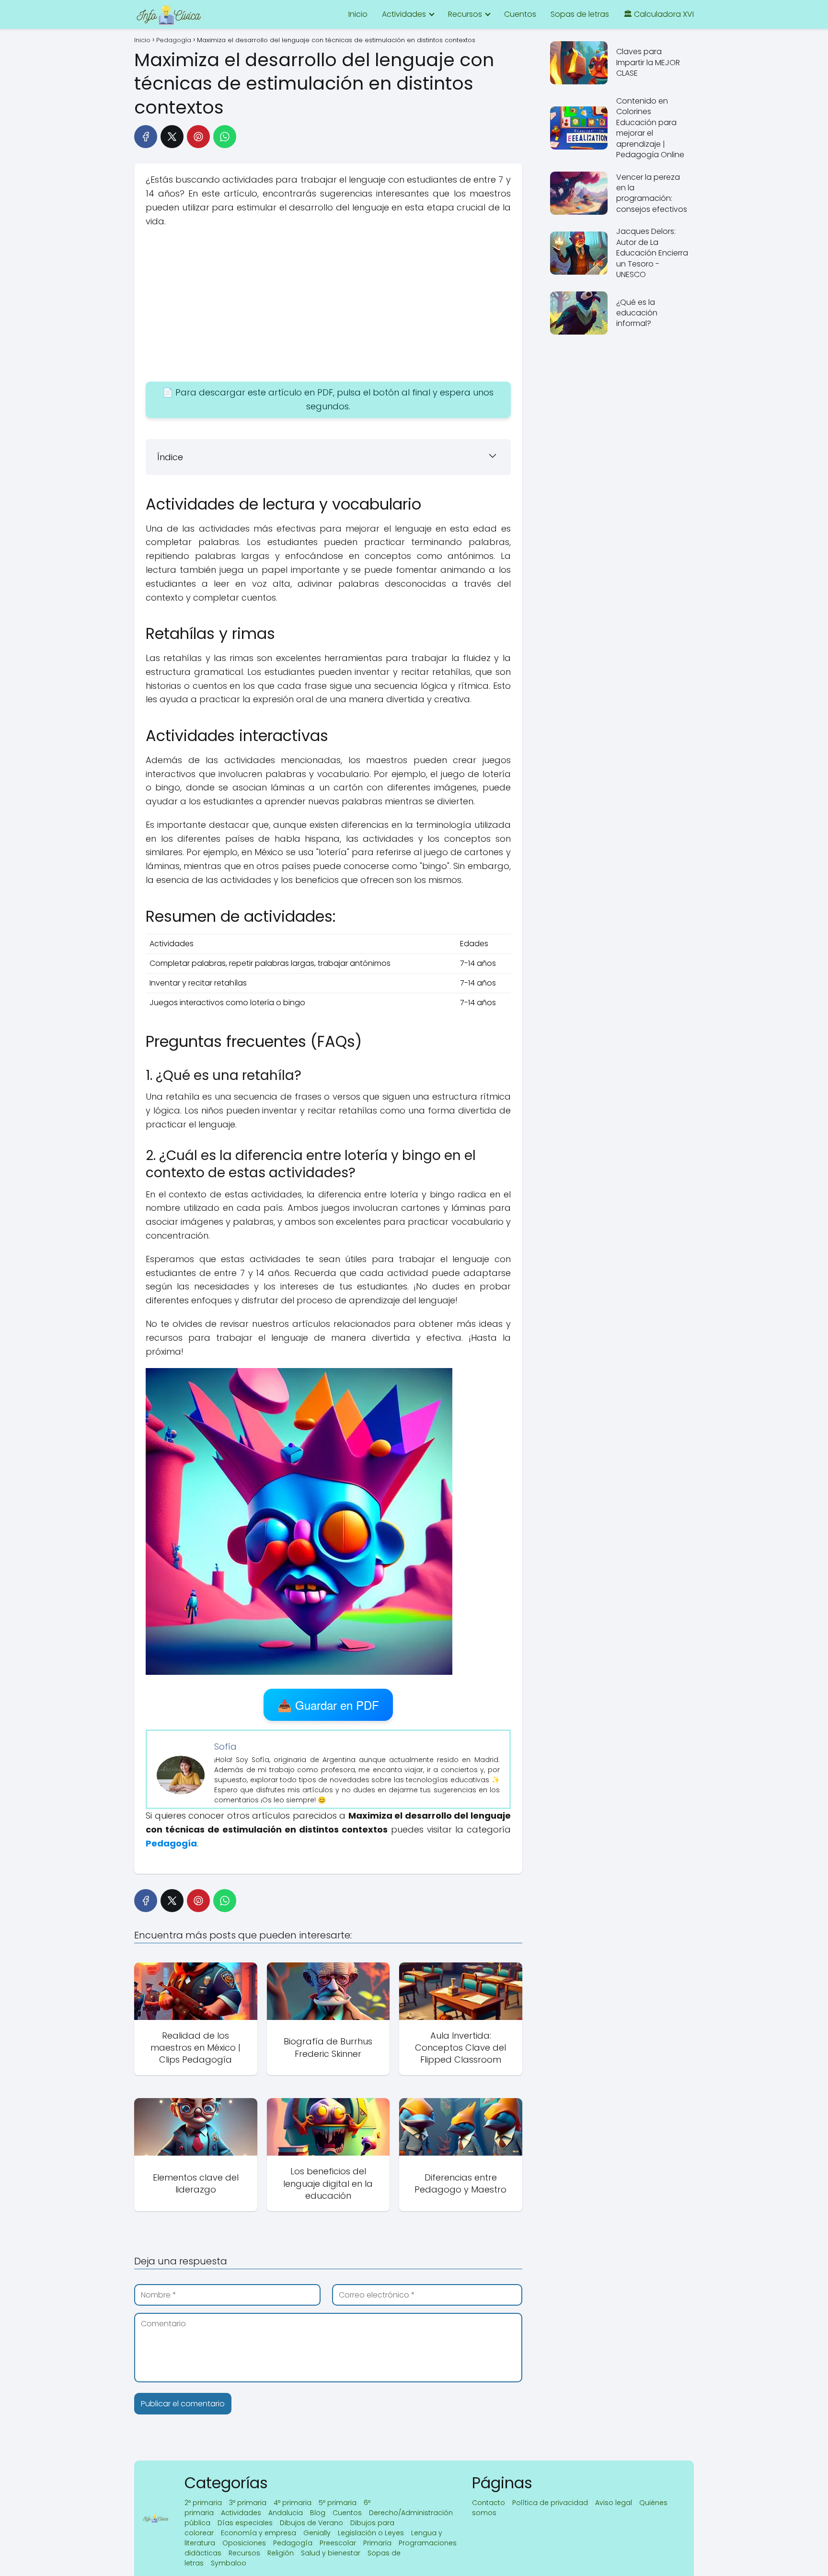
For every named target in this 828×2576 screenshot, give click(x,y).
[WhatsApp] (225, 137)
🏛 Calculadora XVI (659, 14)
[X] (172, 137)
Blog (318, 2513)
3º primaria (248, 2503)
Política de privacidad (550, 2503)
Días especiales (245, 2523)
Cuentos (520, 14)
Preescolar (338, 2543)
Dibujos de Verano (311, 2523)
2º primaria (203, 2503)
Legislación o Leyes (371, 2533)
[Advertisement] (328, 305)
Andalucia (286, 2513)
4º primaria (293, 2503)
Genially (317, 2533)
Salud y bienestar (331, 2553)
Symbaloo (229, 2563)
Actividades (404, 14)
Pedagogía (293, 2543)
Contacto (489, 2503)
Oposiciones (244, 2543)
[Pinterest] (198, 137)
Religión (281, 2553)
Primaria (377, 2543)
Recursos (465, 14)
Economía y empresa (259, 2533)
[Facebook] (146, 137)
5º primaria (338, 2503)
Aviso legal (614, 2503)
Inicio (358, 14)
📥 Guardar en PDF (328, 1705)
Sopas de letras (580, 14)
